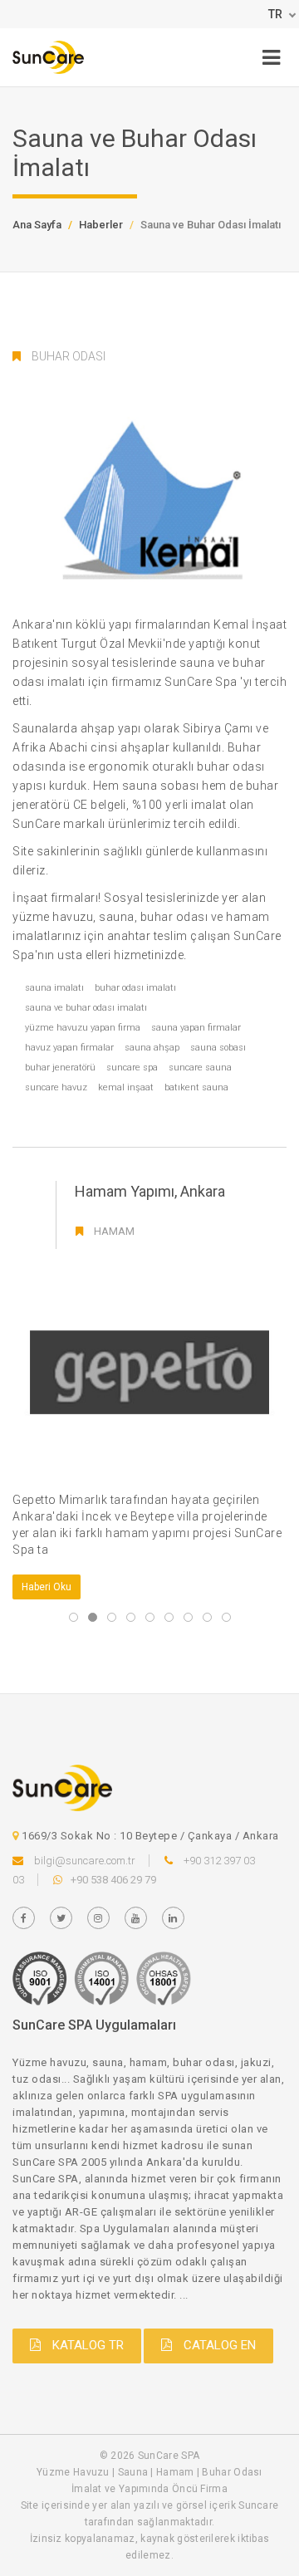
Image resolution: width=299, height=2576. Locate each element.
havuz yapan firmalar (69, 1048)
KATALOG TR (86, 2345)
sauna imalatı (54, 988)
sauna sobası (218, 1048)
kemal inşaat (126, 1087)
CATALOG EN (218, 2345)
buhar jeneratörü (60, 1068)
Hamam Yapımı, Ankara (150, 1191)
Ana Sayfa (37, 225)
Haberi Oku (47, 1587)
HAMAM (114, 1231)
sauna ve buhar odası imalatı (86, 1008)
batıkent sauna (196, 1087)
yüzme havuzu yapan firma (83, 1028)
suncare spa (132, 1068)
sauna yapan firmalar (196, 1028)
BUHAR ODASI (69, 356)
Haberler (101, 225)
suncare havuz (56, 1087)
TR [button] (275, 14)
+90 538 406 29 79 (113, 1880)
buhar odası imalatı (135, 988)
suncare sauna (200, 1068)
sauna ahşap (152, 1048)
